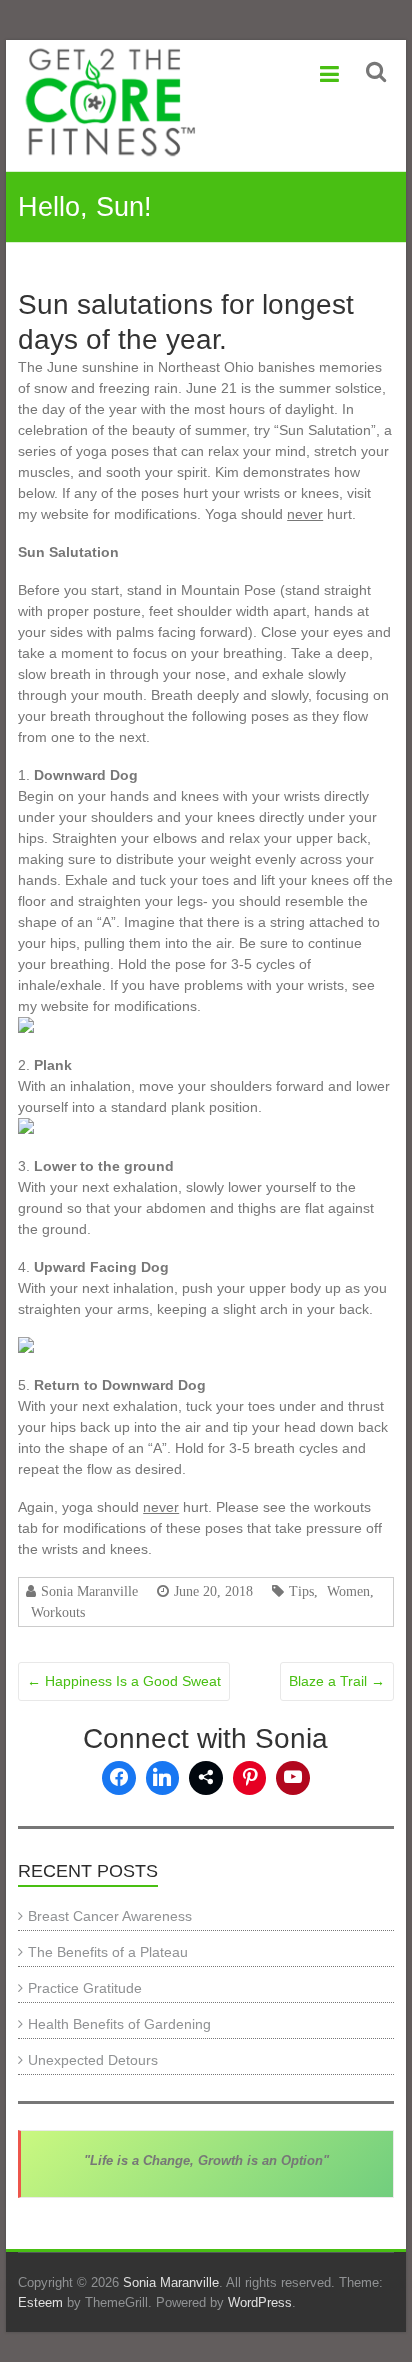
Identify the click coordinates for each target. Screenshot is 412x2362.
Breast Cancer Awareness (110, 1916)
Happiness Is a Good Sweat (124, 1681)
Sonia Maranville (89, 1591)
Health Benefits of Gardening (119, 2024)
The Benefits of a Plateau (108, 1952)
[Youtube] (293, 1778)
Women (348, 1591)
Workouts (58, 1612)
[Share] (206, 1778)
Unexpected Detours (93, 2060)
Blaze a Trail (337, 1681)
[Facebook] (119, 1778)
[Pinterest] (250, 1778)
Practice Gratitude (85, 1988)
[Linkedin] (163, 1778)
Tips (301, 1591)
